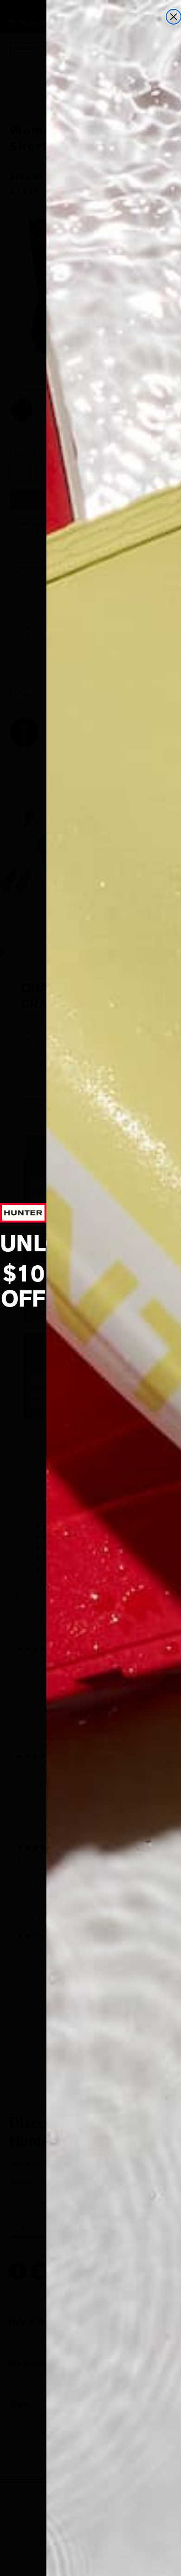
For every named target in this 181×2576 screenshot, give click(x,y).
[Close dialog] (174, 17)
